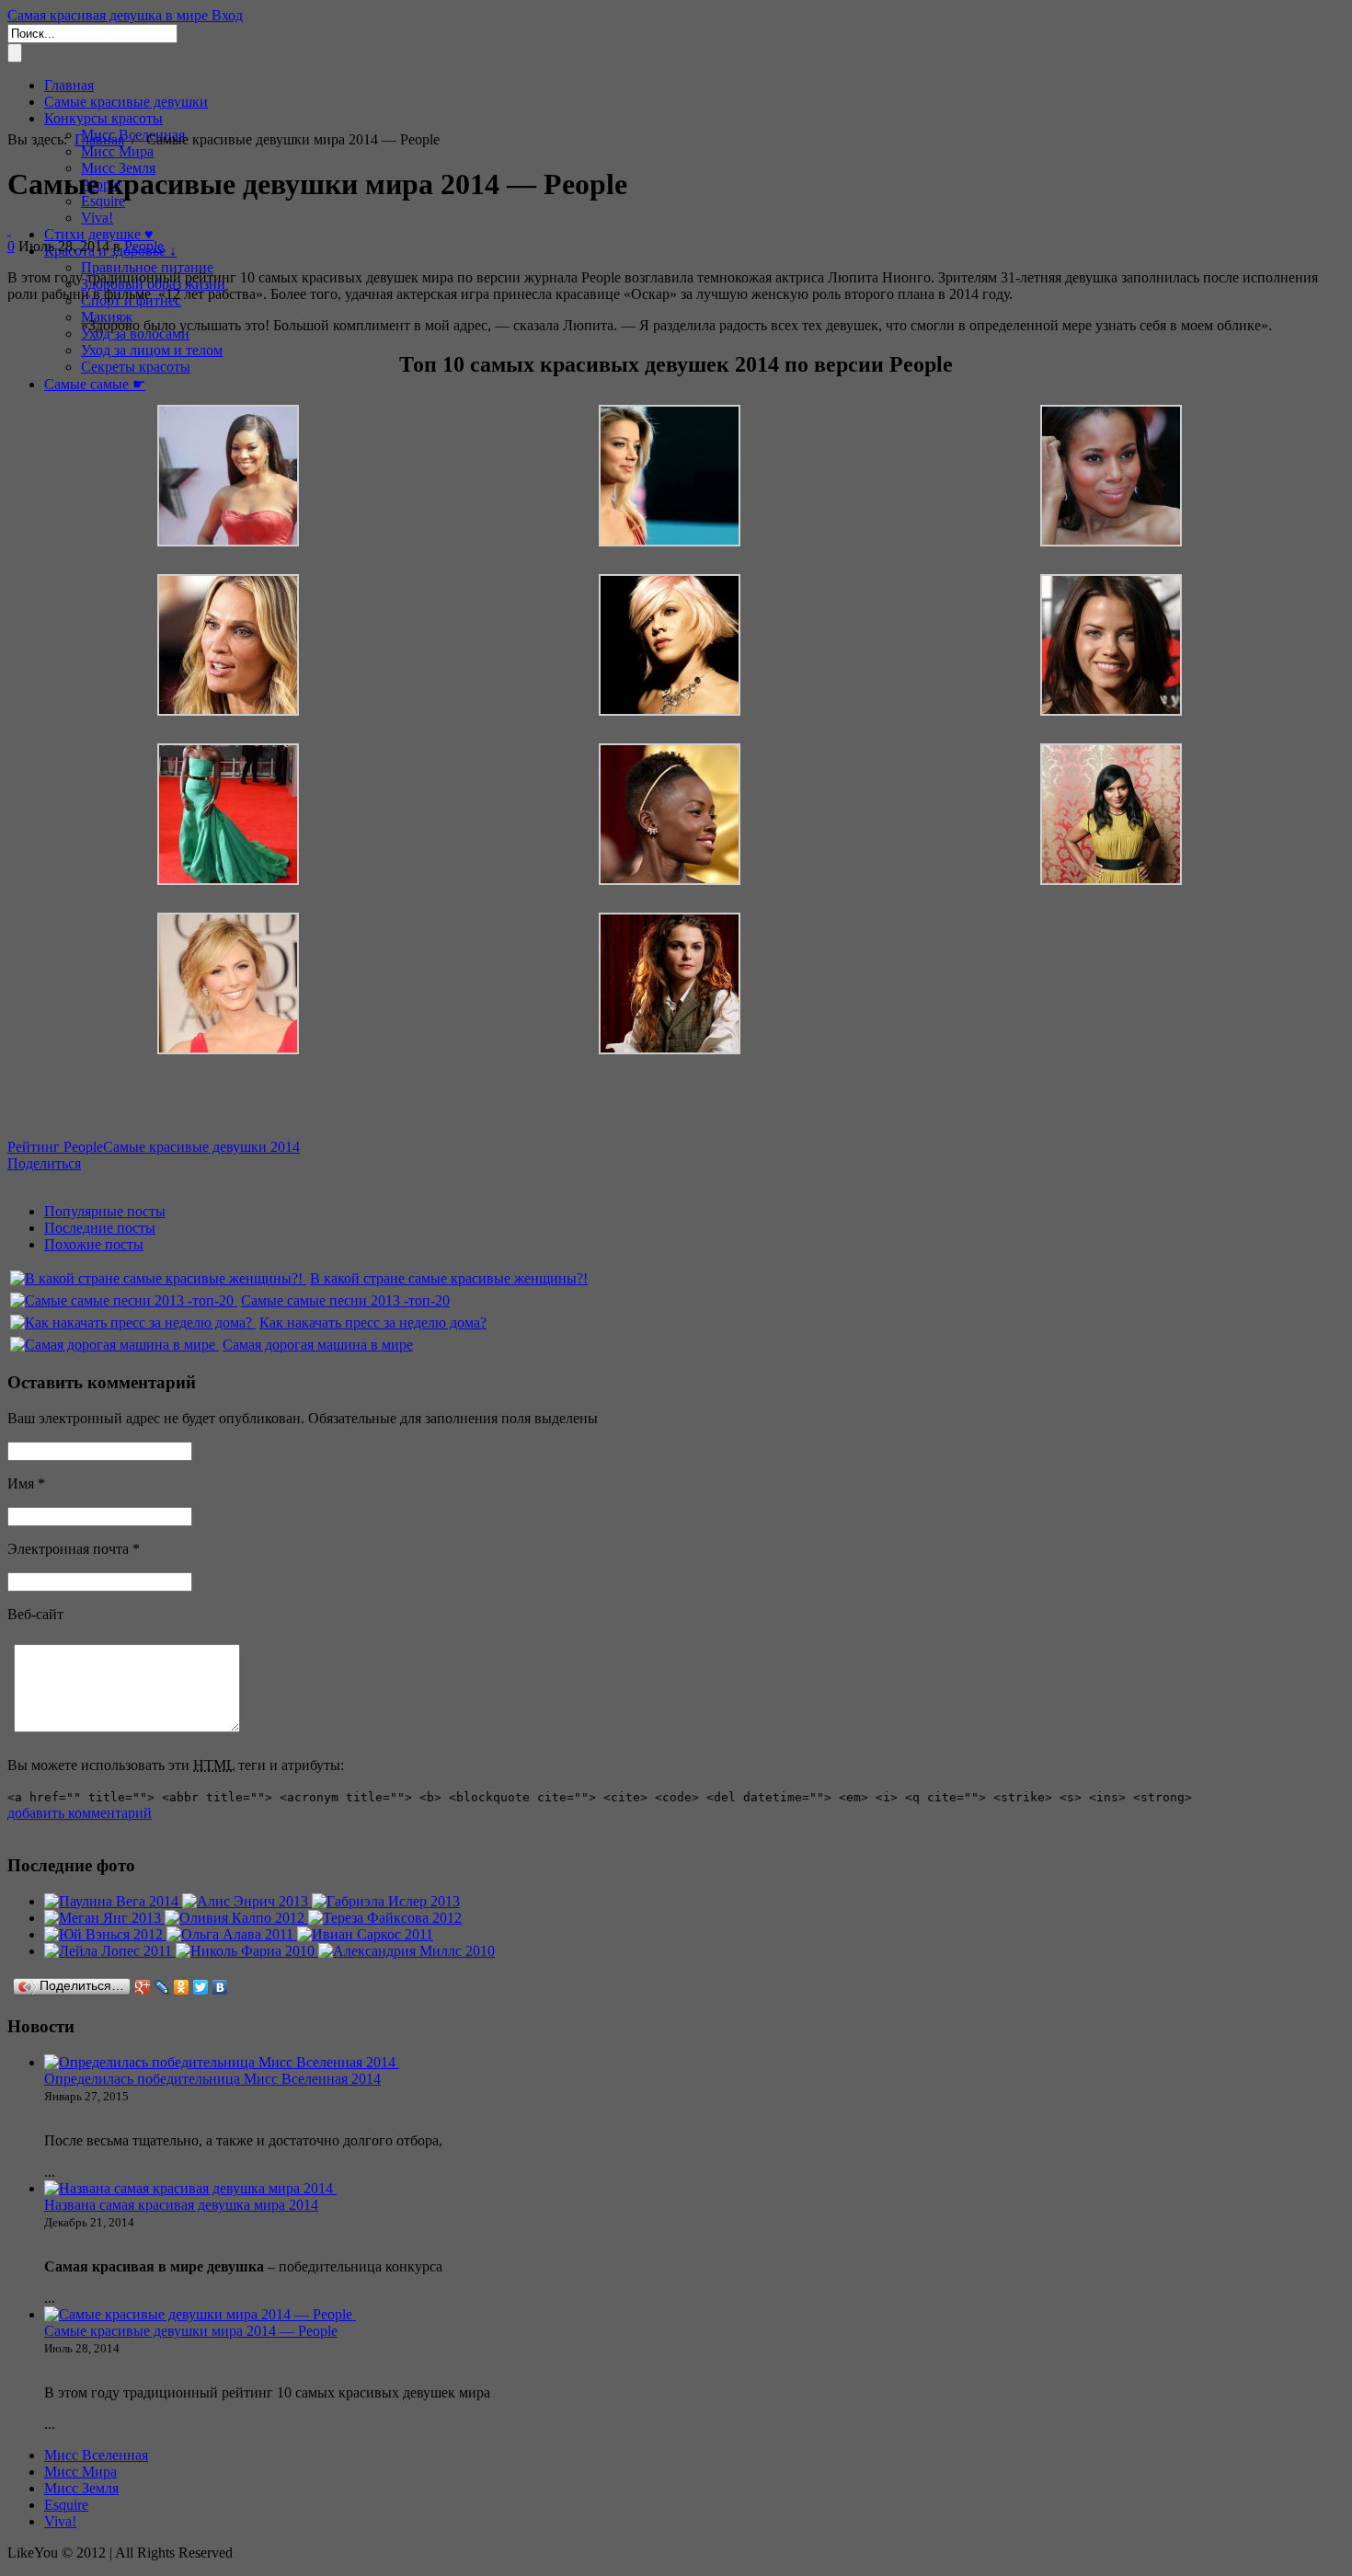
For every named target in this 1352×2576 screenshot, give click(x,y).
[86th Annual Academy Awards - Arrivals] (670, 880)
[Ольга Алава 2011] (232, 1934)
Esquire (66, 2505)
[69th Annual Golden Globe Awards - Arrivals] (228, 1049)
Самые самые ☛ (95, 384)
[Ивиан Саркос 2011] (365, 1934)
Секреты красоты (136, 367)
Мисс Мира (117, 151)
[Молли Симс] (228, 711)
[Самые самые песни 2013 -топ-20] (124, 1300)
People (144, 246)
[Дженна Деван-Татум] (1111, 711)
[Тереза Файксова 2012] (385, 1918)
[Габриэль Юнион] (228, 541)
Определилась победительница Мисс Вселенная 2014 (212, 2079)
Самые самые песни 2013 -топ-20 (345, 1300)
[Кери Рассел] (670, 1049)
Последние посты (100, 1228)
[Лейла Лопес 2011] (110, 1951)
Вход (227, 15)
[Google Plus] (143, 1987)
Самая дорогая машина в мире (318, 1345)
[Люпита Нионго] (228, 880)
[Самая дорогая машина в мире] (115, 1345)
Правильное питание (147, 267)
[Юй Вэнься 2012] (105, 1934)
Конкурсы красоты (103, 118)
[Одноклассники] (182, 1987)
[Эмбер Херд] (670, 541)
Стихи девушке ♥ (99, 234)
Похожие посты (94, 1244)
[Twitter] (201, 1987)
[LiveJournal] (162, 1987)
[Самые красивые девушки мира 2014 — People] (9, 230)
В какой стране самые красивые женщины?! (449, 1278)
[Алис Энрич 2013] (247, 1901)
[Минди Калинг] (1111, 880)
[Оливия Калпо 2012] (236, 1918)
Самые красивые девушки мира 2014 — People (191, 2331)
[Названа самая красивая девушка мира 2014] (190, 2188)
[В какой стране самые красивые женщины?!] (158, 1278)
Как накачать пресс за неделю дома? (373, 1322)
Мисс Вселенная (96, 2455)
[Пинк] (670, 711)
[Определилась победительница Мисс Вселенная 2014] (222, 2062)
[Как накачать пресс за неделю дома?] (133, 1322)
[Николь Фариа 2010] (247, 1951)
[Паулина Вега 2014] (113, 1901)
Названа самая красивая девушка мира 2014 (181, 2205)
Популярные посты (105, 1211)
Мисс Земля (81, 2488)
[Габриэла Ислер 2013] (386, 1901)
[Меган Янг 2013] (104, 1918)
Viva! (97, 218)
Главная (69, 85)
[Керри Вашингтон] (1111, 541)
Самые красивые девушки (126, 102)
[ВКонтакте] (220, 1987)
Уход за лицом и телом (152, 350)
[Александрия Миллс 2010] (407, 1951)
